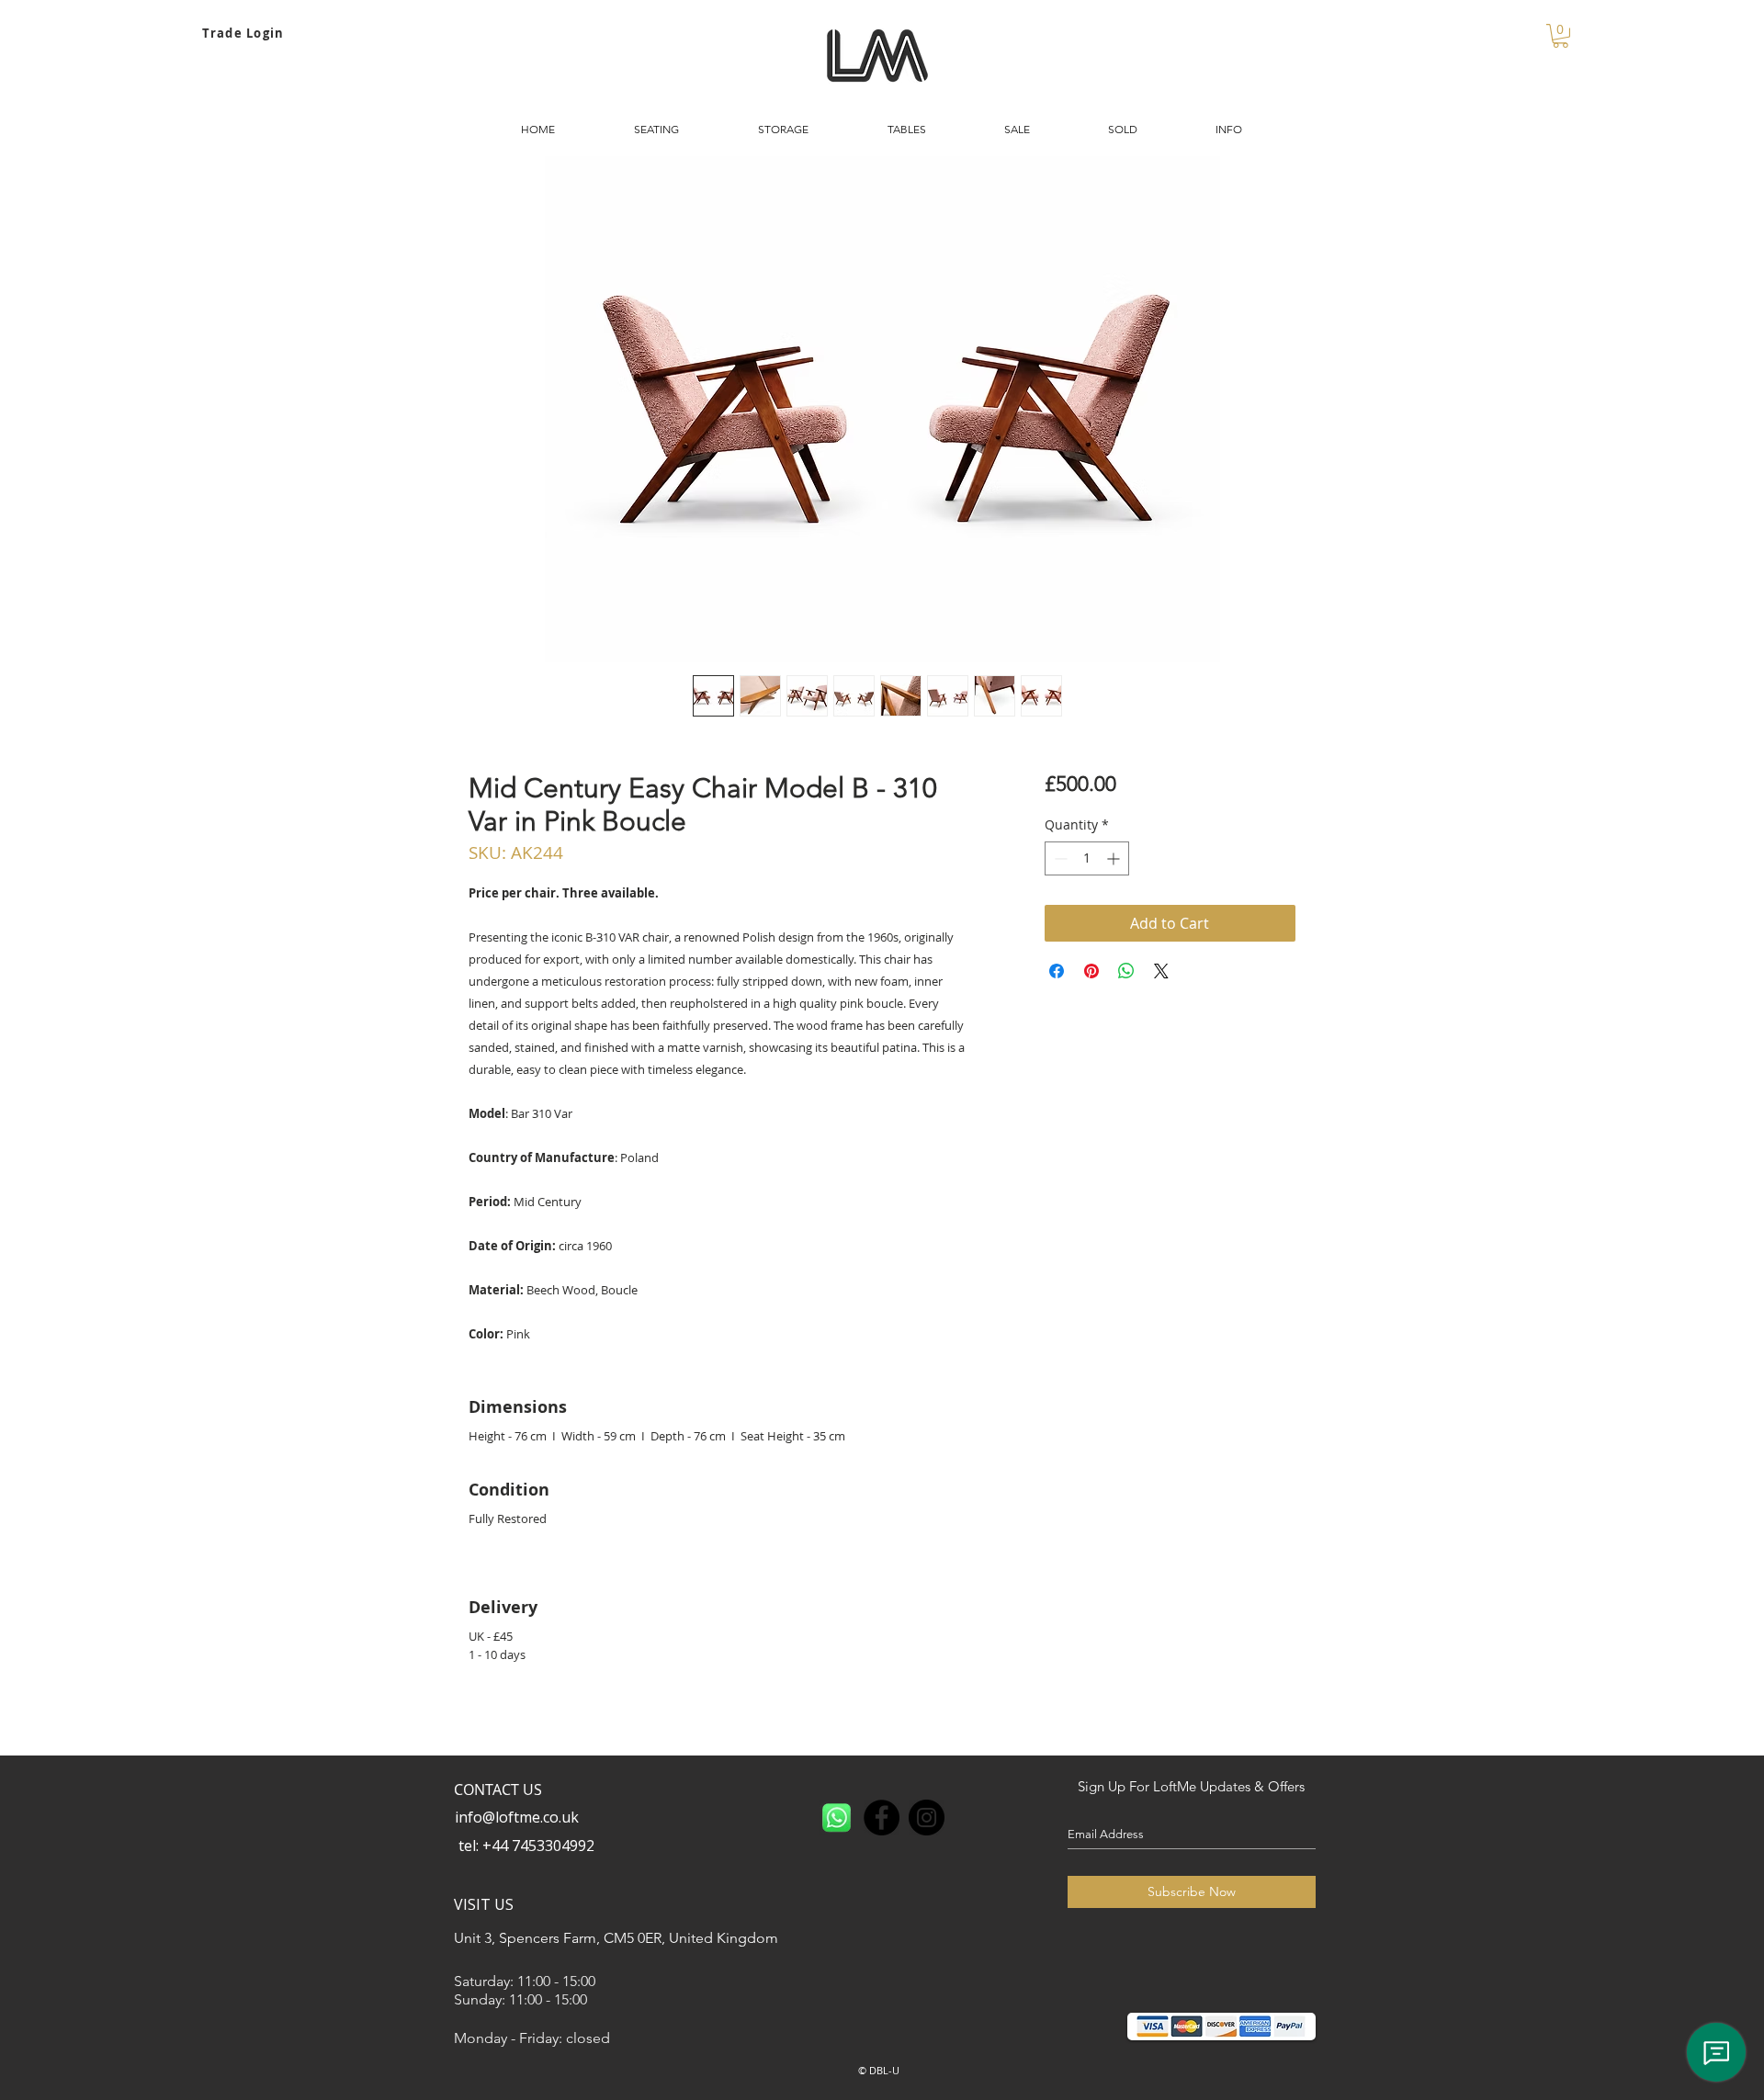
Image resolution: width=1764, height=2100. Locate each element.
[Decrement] (1059, 858)
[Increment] (1115, 858)
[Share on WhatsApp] (1126, 971)
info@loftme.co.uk (517, 1817)
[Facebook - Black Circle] (882, 1818)
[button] (1560, 36)
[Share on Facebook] (1057, 971)
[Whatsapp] (837, 1818)
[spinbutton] (1087, 858)
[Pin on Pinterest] (1091, 971)
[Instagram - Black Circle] (927, 1818)
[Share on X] (1161, 971)
